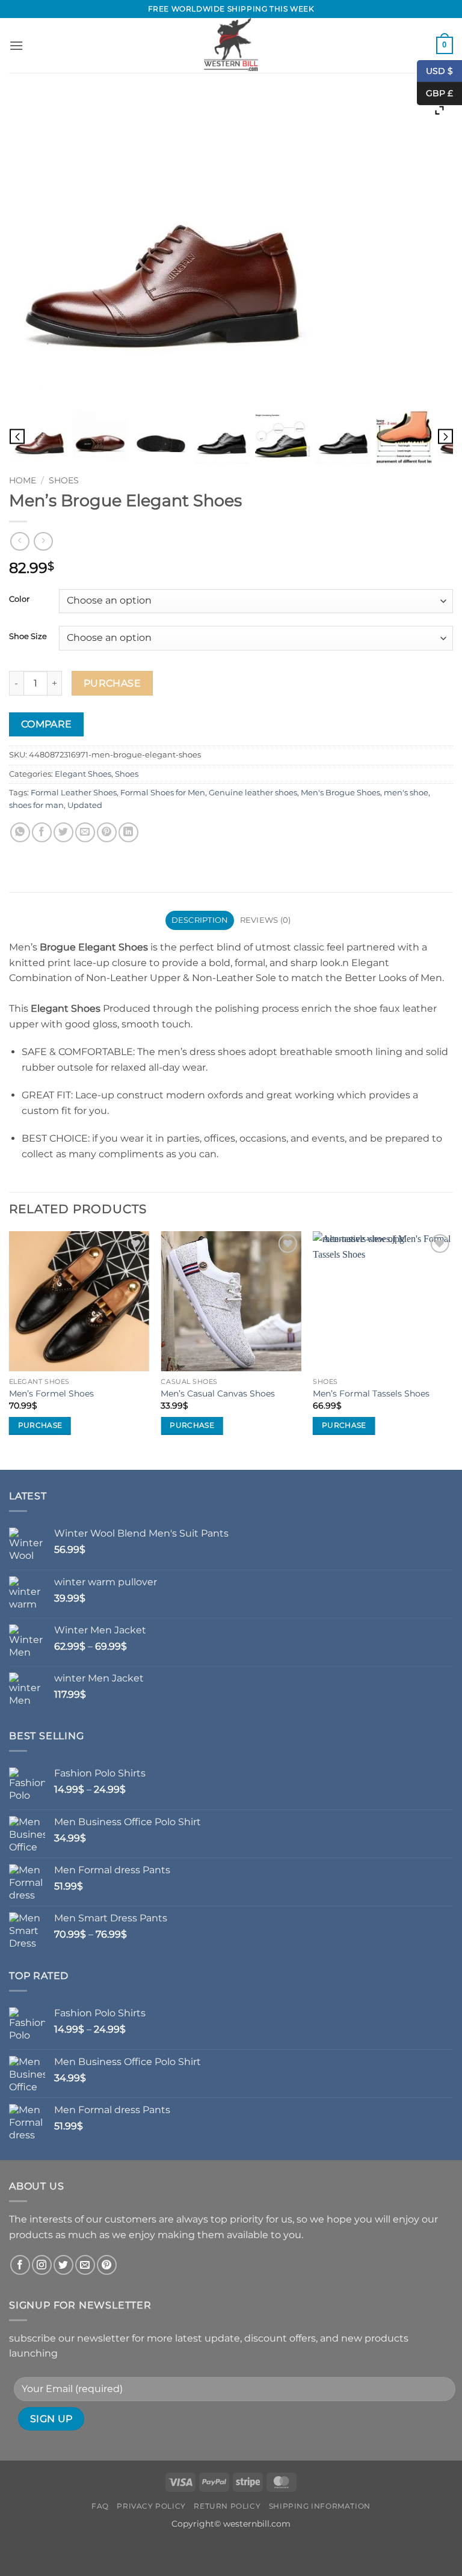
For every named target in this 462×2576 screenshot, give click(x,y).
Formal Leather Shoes (74, 793)
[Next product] (20, 541)
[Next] (452, 1349)
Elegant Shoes (83, 774)
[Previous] (10, 1349)
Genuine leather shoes (253, 793)
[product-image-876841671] (222, 437)
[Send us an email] (85, 2265)
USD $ (439, 70)
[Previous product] (43, 541)
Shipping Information (320, 2506)
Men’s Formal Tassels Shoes (371, 1394)
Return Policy (227, 2506)
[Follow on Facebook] (20, 2265)
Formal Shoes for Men (163, 793)
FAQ (100, 2506)
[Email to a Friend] (85, 832)
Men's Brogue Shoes (340, 793)
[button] (16, 45)
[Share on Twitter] (63, 832)
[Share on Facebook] (42, 832)
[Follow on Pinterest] (107, 2265)
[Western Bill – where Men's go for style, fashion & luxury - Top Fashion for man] (231, 45)
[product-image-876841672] (39, 437)
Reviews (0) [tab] (266, 920)
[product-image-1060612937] (282, 437)
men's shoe (406, 793)
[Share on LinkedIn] (128, 832)
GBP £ (435, 93)
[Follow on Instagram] (42, 2265)
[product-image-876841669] (343, 437)
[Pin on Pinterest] (107, 832)
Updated (85, 805)
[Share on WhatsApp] (20, 832)
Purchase (112, 683)
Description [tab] (200, 920)
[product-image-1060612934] (404, 437)
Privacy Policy (151, 2506)
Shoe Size (28, 637)
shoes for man (36, 805)
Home (23, 480)
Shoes (64, 480)
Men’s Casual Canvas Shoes (218, 1394)
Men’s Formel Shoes (51, 1394)
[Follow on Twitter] (63, 2265)
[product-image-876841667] (161, 437)
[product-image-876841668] (100, 437)
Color (19, 599)
